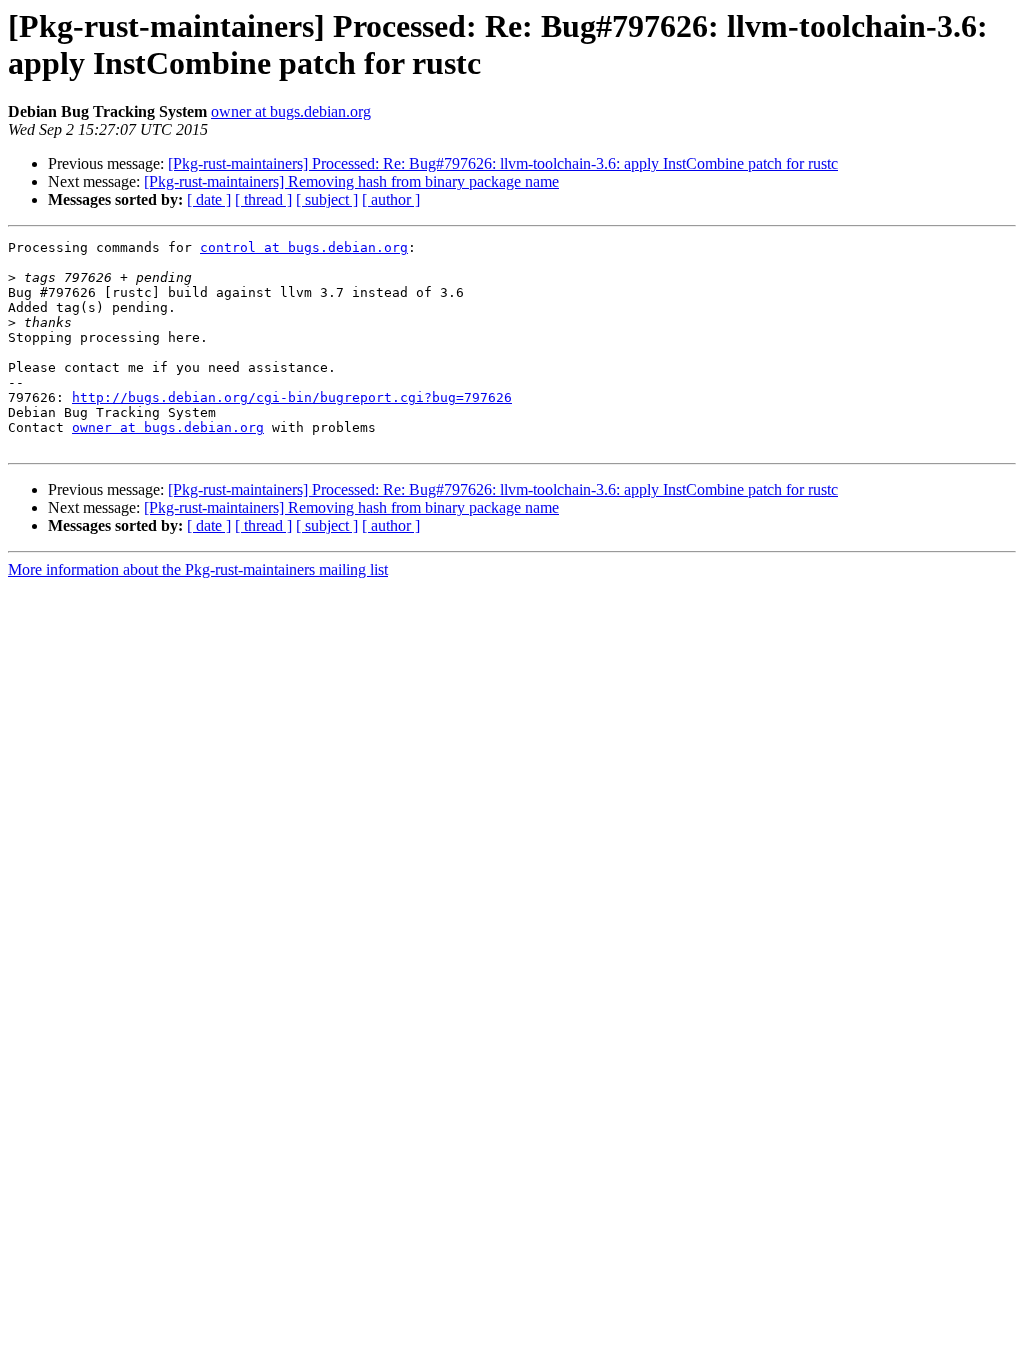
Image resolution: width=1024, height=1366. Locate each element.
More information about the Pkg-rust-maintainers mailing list (198, 569)
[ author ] (391, 199)
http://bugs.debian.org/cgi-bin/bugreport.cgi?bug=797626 (292, 397)
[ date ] (209, 199)
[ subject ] (327, 199)
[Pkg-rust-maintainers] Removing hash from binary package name (351, 181)
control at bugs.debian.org (304, 247)
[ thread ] (263, 199)
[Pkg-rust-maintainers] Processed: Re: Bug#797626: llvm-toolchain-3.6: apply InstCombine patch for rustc (503, 163)
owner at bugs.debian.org (291, 111)
